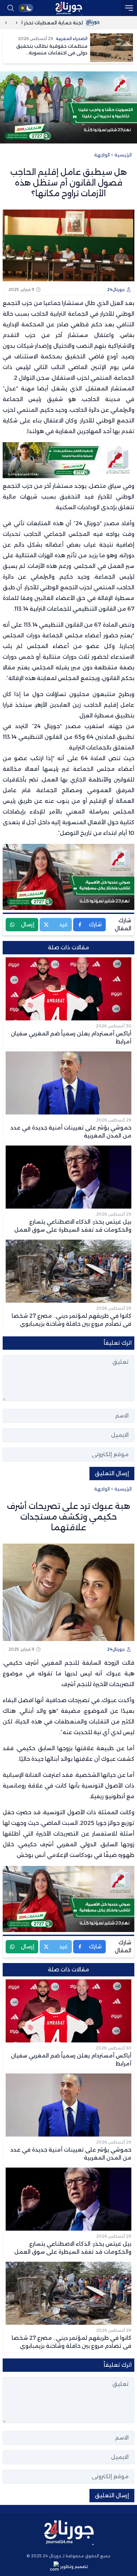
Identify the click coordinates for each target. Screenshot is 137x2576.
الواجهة (102, 155)
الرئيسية (123, 155)
